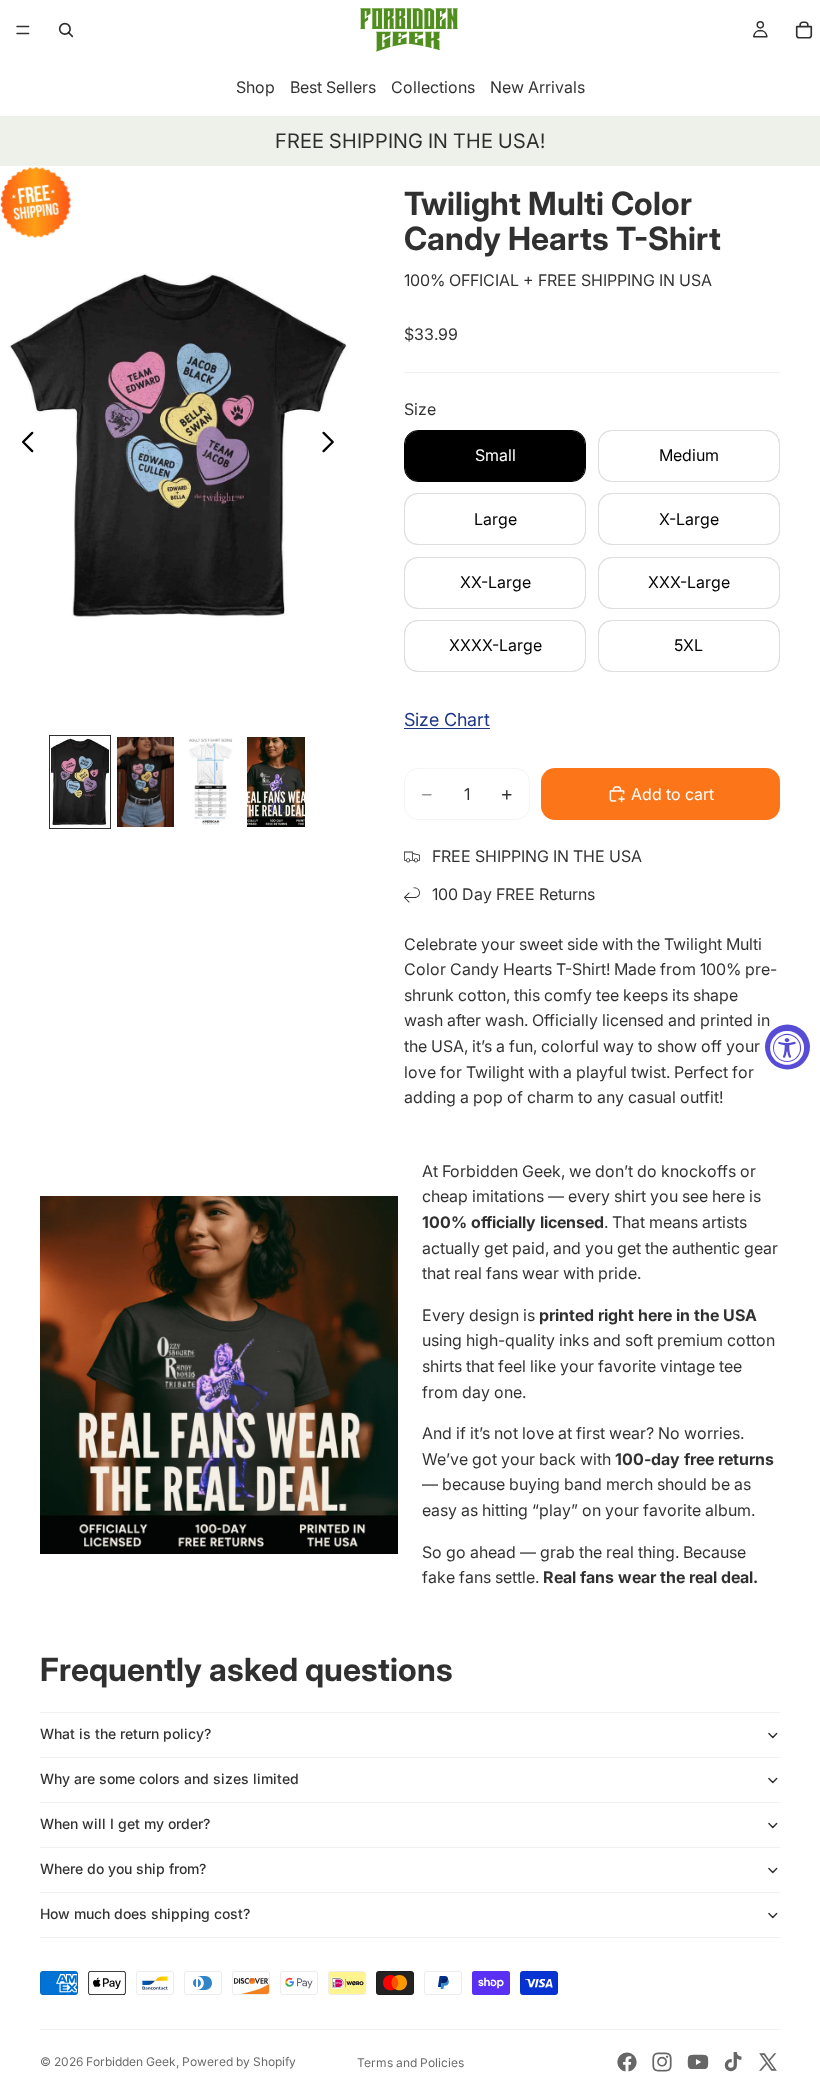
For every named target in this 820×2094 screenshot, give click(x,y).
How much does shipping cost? (145, 1913)
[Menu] (23, 30)
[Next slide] (333, 446)
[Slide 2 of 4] (145, 782)
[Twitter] (768, 2062)
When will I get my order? (125, 1823)
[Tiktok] (733, 2062)
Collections (433, 87)
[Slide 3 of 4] (210, 782)
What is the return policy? (125, 1733)
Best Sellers (333, 87)
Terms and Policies (410, 2062)
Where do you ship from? (123, 1868)
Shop (255, 87)
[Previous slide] (22, 446)
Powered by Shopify (239, 2061)
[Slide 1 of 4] (79, 782)
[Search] (66, 30)
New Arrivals (537, 87)
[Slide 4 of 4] (275, 782)
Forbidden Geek (131, 2061)
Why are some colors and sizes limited (169, 1778)
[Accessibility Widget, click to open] (787, 1047)
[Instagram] (662, 2062)
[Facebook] (627, 2062)
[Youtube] (698, 2062)
